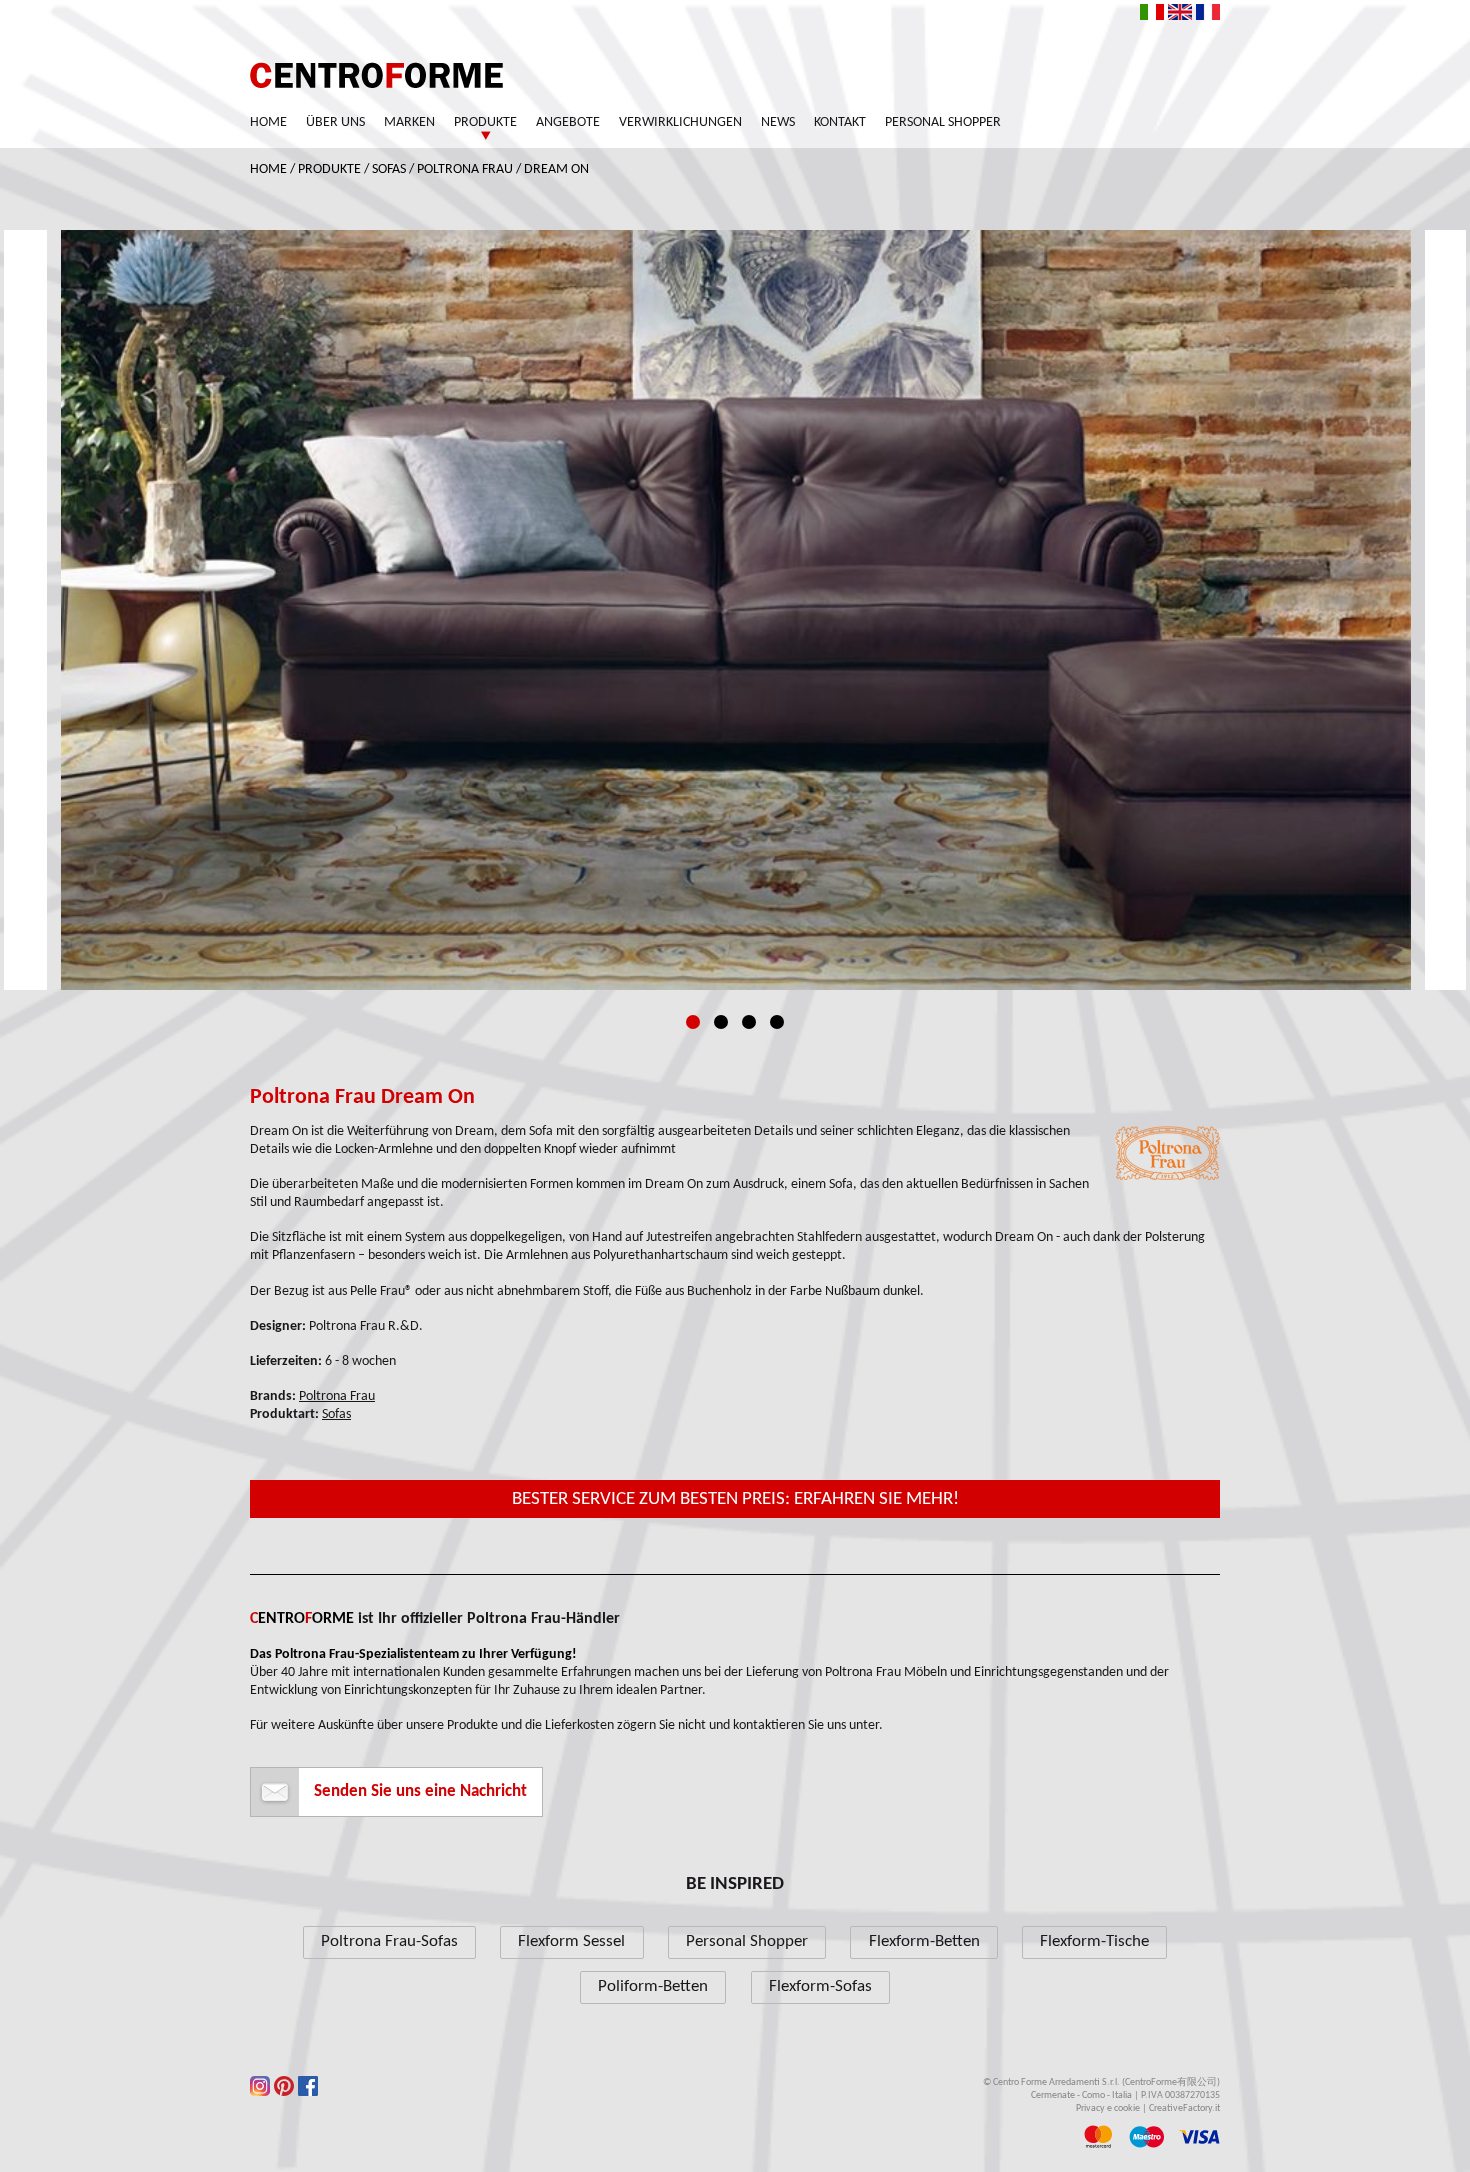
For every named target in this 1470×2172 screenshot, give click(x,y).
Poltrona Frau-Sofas (389, 1941)
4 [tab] (777, 1022)
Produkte (485, 122)
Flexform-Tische (1094, 1941)
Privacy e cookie (1108, 2108)
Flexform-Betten (924, 1941)
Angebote (568, 122)
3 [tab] (749, 1022)
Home (268, 122)
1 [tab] (693, 1022)
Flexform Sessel (571, 1941)
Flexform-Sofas (820, 1986)
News (778, 122)
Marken (409, 122)
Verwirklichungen (680, 122)
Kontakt (840, 122)
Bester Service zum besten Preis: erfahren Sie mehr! (735, 1499)
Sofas (389, 169)
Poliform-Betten (653, 1986)
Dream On (556, 169)
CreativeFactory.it (1184, 2108)
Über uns (335, 122)
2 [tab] (721, 1022)
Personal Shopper (943, 122)
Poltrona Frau (465, 169)
